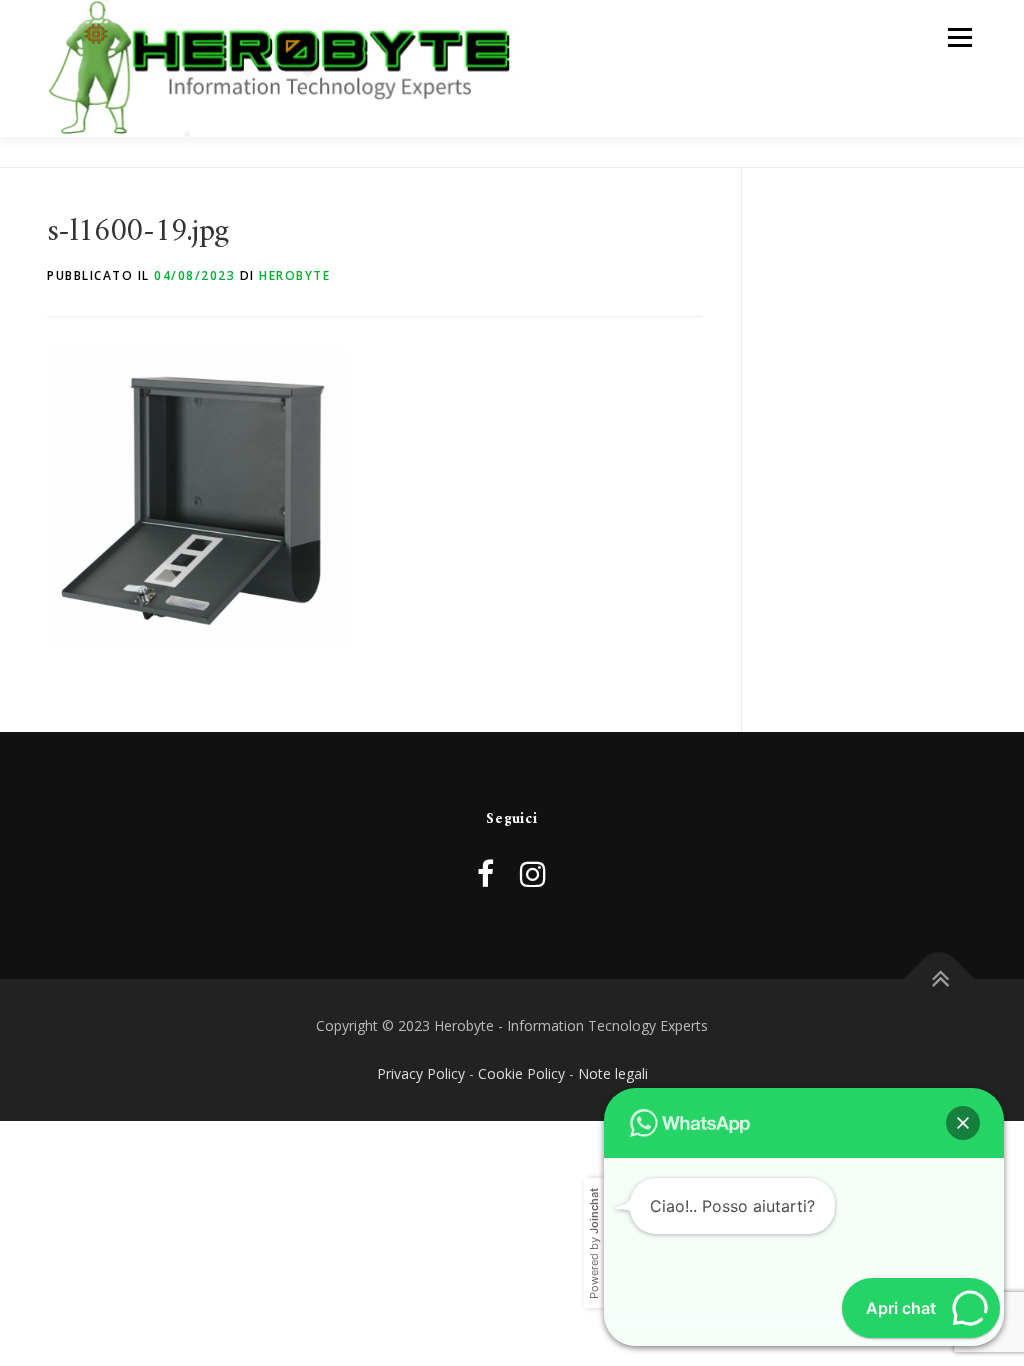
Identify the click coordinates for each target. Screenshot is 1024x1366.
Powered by (594, 1243)
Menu (959, 37)
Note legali (613, 1073)
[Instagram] (533, 873)
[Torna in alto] (939, 979)
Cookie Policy (521, 1073)
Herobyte (294, 275)
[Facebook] (485, 873)
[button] (963, 1123)
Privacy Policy (421, 1073)
